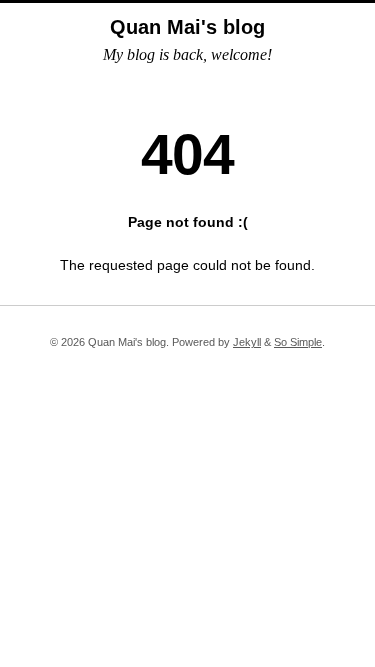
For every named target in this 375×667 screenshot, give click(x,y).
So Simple (298, 342)
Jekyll (247, 342)
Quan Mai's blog (187, 27)
